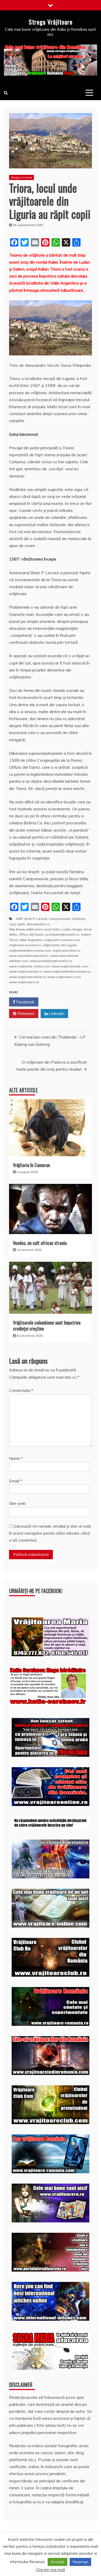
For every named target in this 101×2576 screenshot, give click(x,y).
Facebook (25, 1002)
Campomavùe (59, 919)
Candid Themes (66, 2565)
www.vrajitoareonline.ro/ (27, 977)
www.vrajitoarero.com (64, 977)
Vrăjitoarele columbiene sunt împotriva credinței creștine (47, 1326)
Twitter (56, 1002)
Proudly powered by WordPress (42, 2558)
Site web (17, 1503)
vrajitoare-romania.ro (25, 945)
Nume (16, 1458)
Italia (56, 929)
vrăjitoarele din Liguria (60, 945)
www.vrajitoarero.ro (24, 982)
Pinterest (25, 1013)
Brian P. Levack (36, 919)
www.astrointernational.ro (29, 956)
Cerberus (79, 919)
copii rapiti (17, 924)
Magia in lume (21, 177)
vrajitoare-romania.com (62, 940)
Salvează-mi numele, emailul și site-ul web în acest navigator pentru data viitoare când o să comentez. (50, 1533)
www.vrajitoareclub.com (70, 966)
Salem (86, 934)
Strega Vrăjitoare (51, 22)
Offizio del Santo (31, 934)
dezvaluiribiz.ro (38, 924)
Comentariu (21, 1390)
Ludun (66, 929)
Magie (77, 929)
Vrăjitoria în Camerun (31, 1165)
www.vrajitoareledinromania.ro (67, 971)
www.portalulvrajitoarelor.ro (51, 961)
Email (15, 1481)
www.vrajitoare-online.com (30, 966)
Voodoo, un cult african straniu (40, 1243)
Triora (13, 940)
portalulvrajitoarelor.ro (63, 934)
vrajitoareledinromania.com (30, 950)
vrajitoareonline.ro (66, 950)
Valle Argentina (31, 940)
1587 (19, 919)
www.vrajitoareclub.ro (26, 971)
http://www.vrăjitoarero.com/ (30, 929)
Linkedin (56, 1013)
